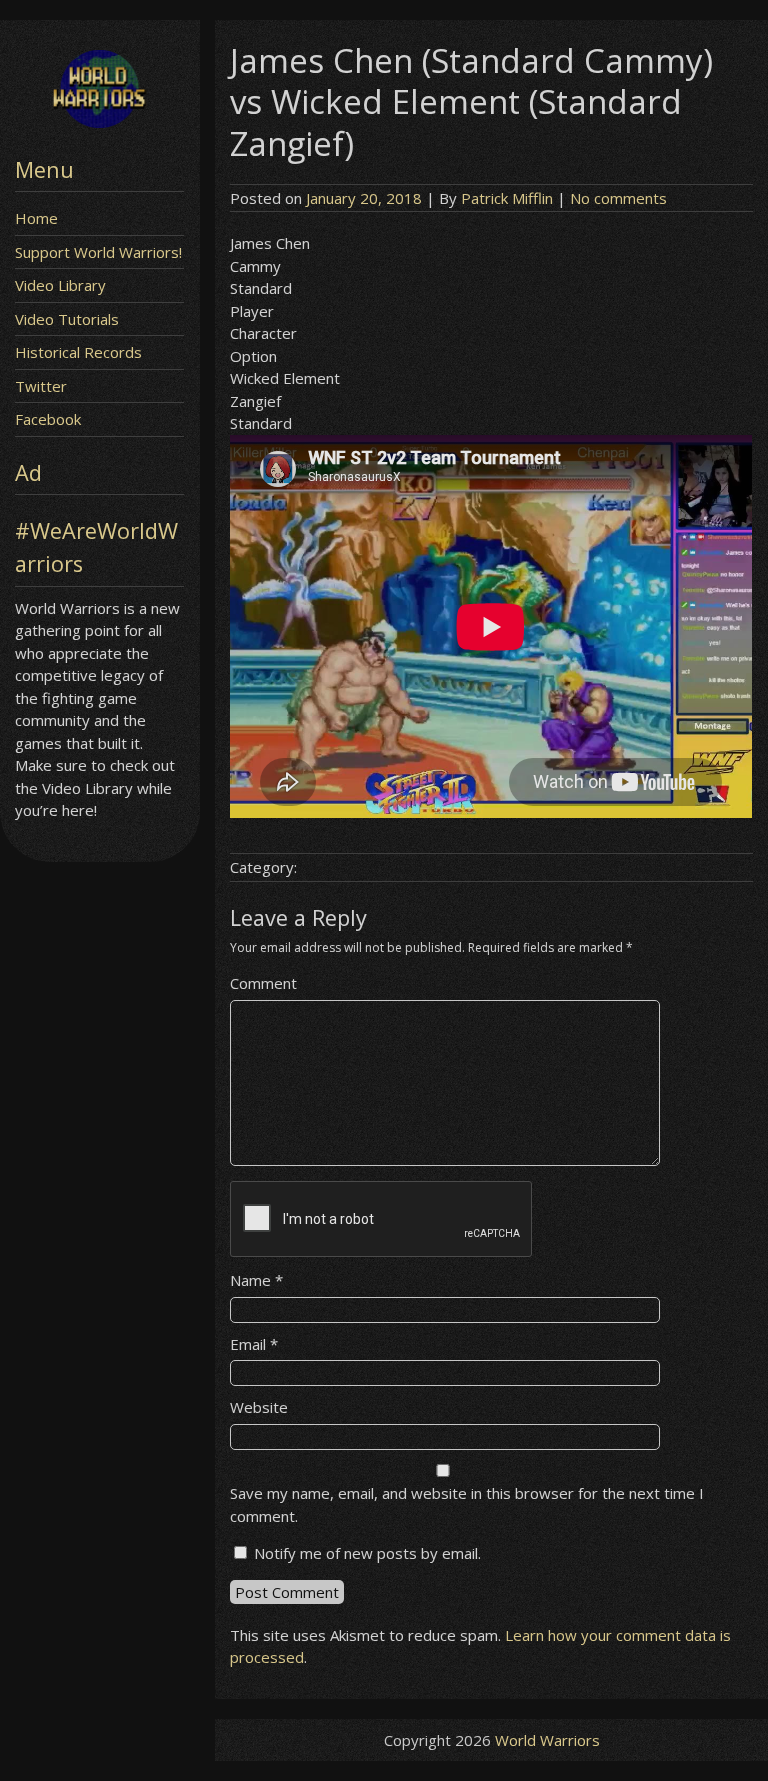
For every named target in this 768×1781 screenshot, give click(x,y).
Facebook (48, 419)
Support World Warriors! (98, 252)
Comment (263, 983)
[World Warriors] (99, 122)
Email (254, 1344)
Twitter (41, 386)
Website (259, 1407)
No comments (618, 198)
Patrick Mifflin (507, 198)
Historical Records (78, 352)
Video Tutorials (67, 319)
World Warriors (547, 1740)
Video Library (60, 285)
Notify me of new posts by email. (367, 1553)
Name (256, 1280)
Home (36, 218)
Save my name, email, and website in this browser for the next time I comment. (467, 1504)
